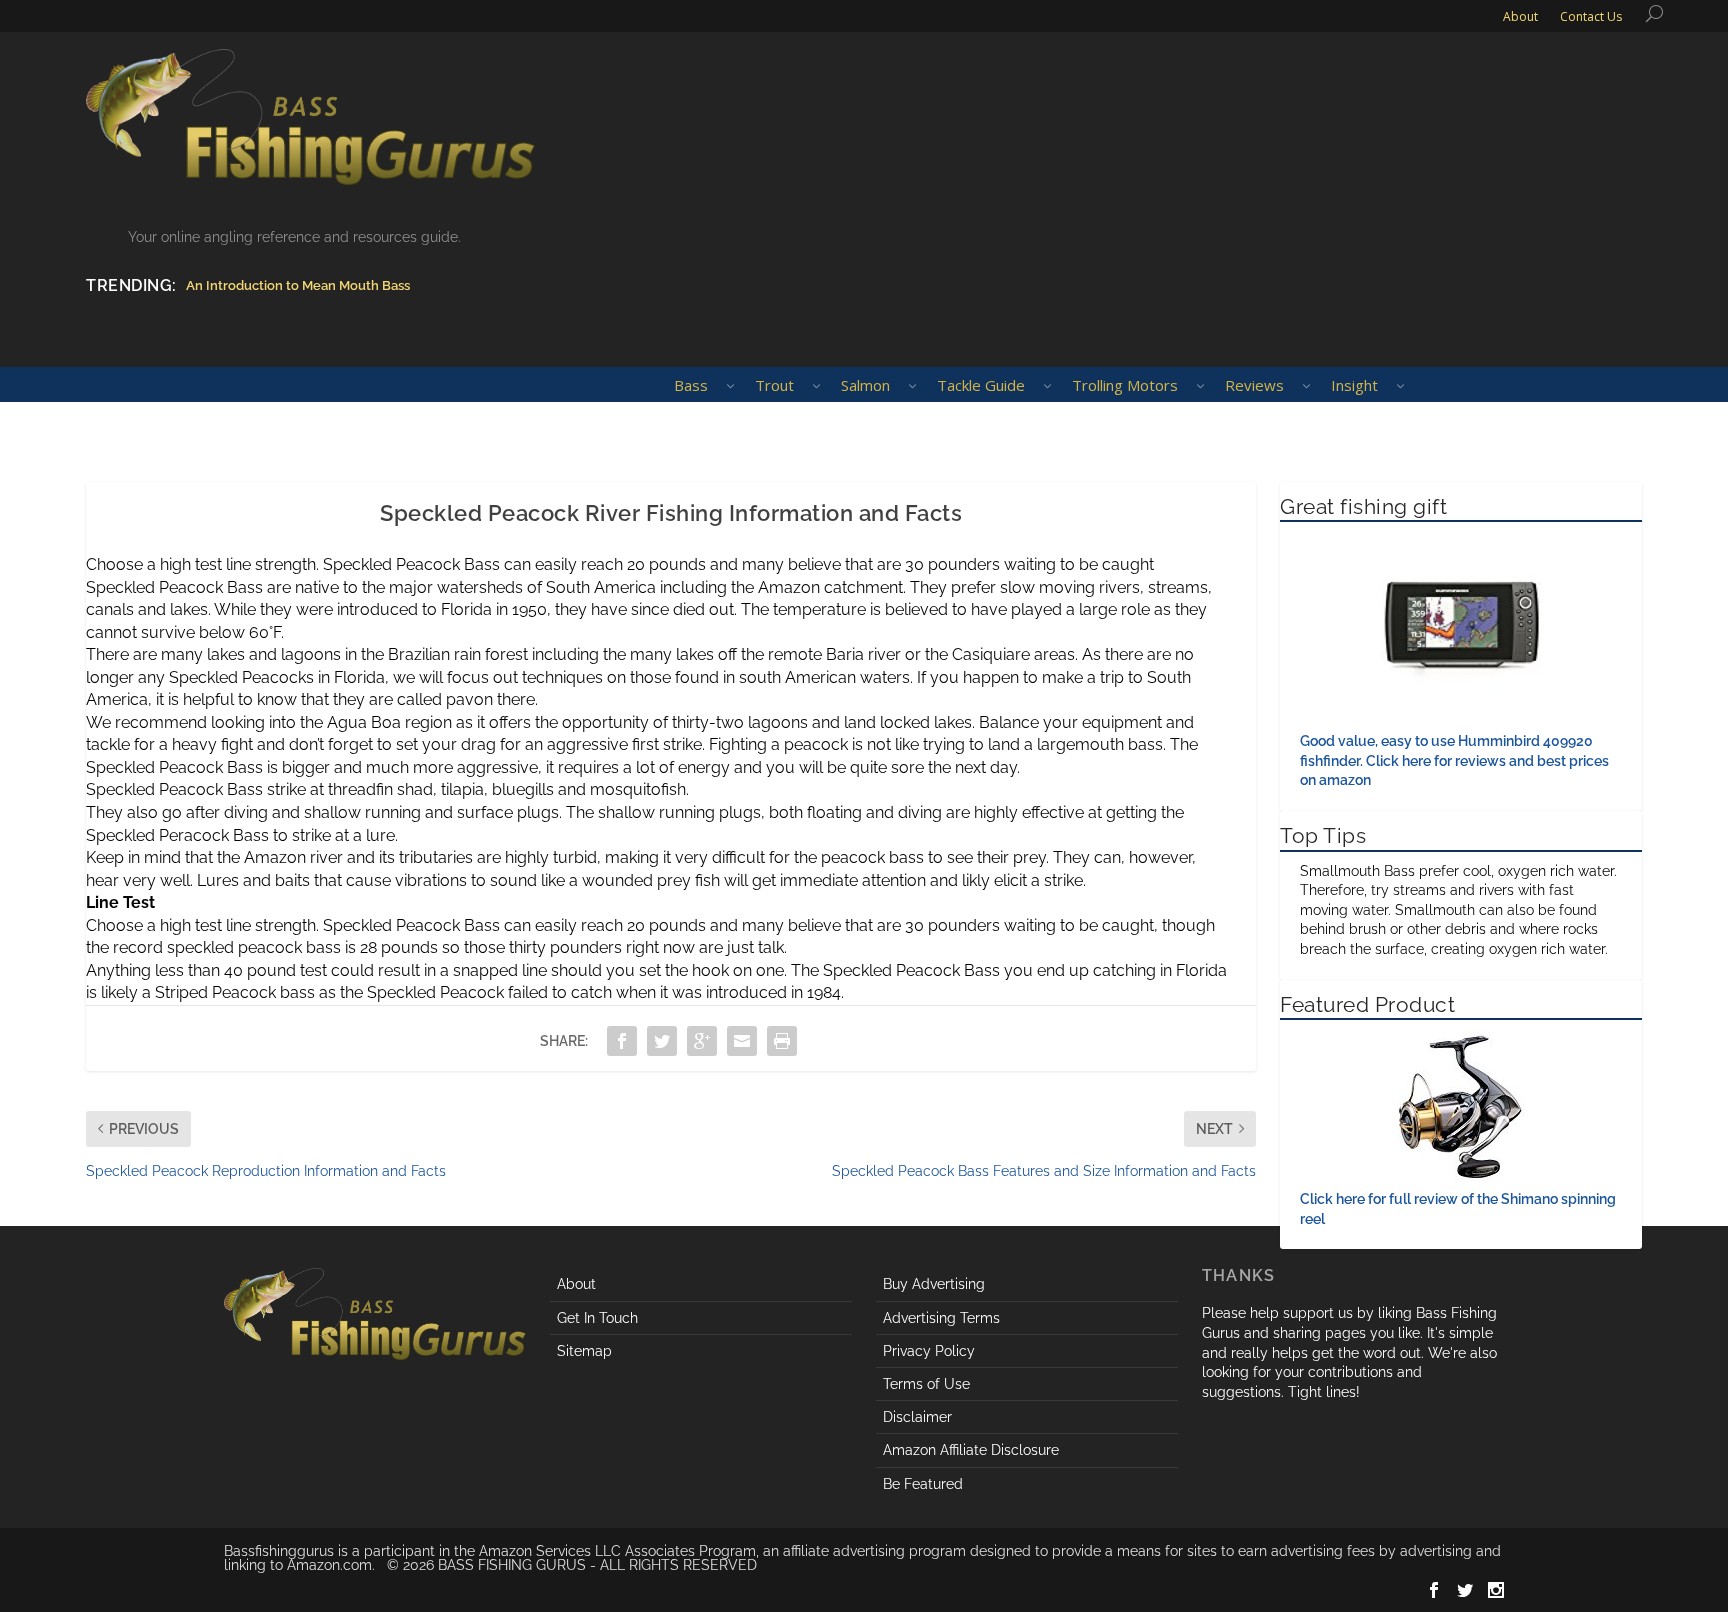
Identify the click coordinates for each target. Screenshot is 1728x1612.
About (576, 1284)
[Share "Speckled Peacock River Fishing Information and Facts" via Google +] (702, 1041)
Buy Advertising (934, 1284)
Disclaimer (917, 1417)
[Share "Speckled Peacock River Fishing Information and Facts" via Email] (742, 1041)
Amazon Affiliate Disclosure (971, 1450)
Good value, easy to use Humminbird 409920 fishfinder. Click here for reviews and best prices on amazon (1454, 760)
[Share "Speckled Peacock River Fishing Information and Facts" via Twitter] (662, 1041)
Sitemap (584, 1351)
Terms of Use (926, 1384)
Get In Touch (597, 1318)
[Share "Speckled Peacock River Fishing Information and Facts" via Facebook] (622, 1041)
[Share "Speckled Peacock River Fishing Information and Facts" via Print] (782, 1041)
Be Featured (923, 1484)
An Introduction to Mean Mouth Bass (298, 285)
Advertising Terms (941, 1318)
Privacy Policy (929, 1351)
